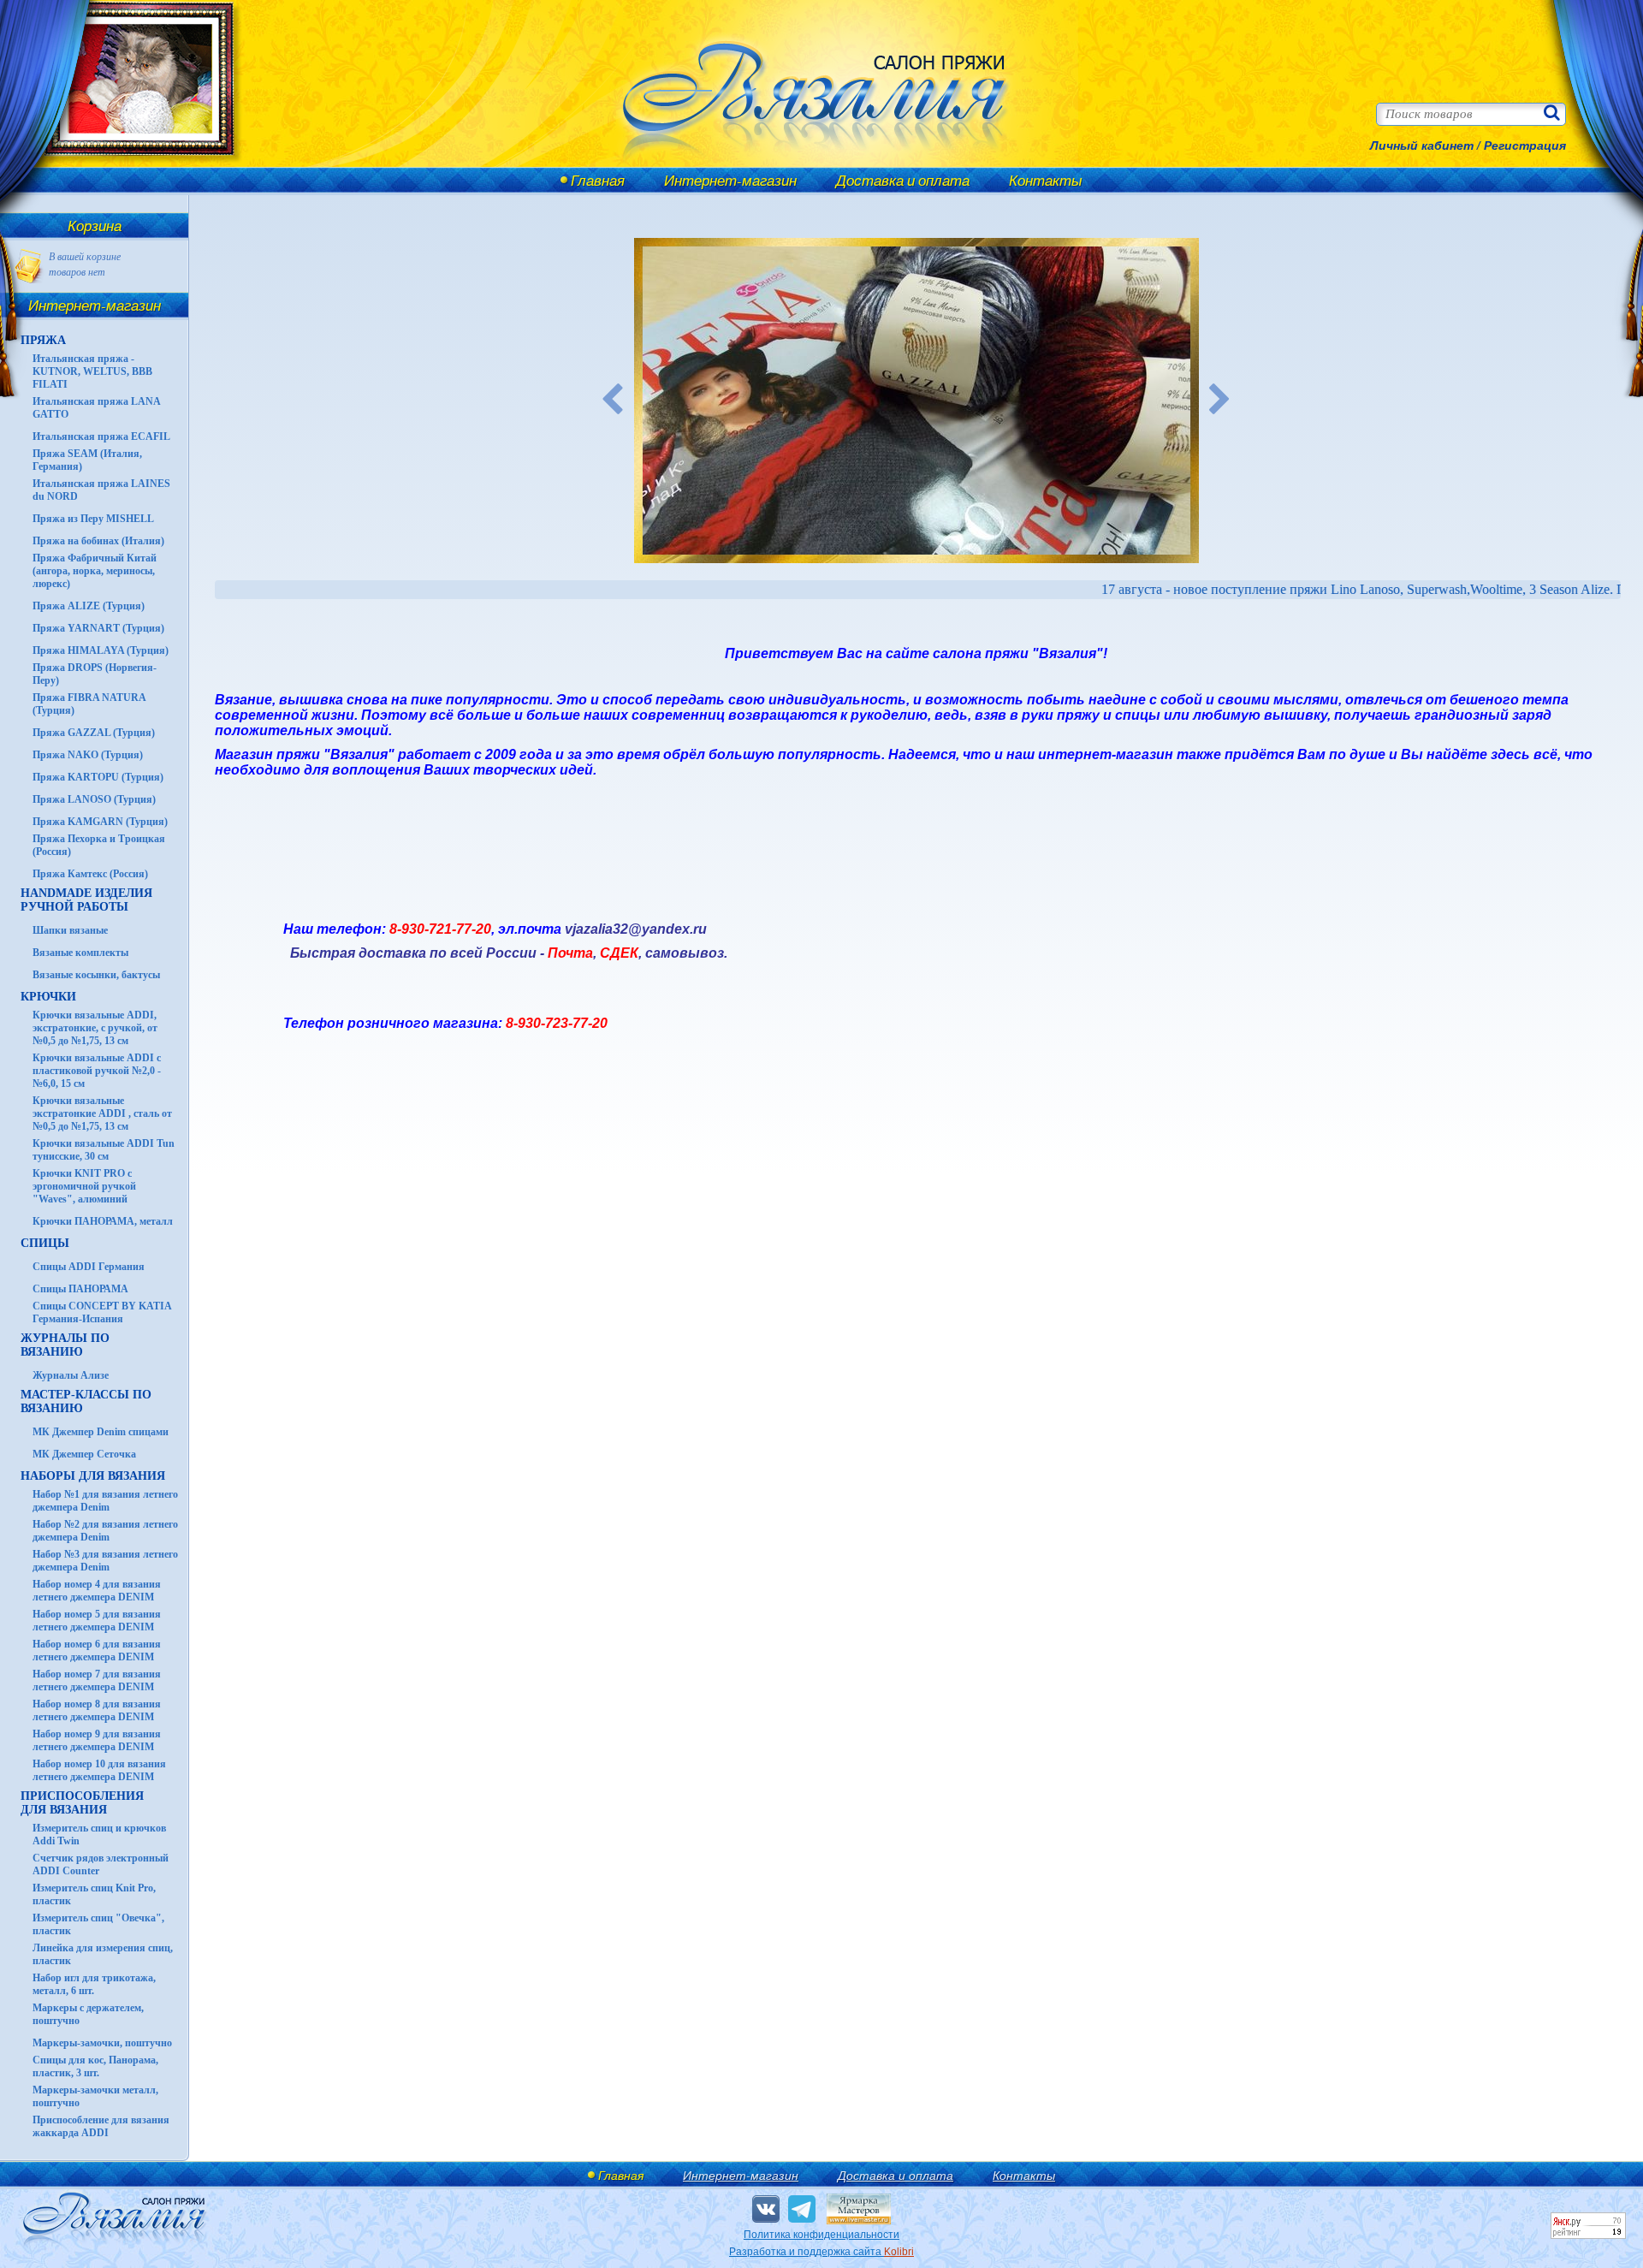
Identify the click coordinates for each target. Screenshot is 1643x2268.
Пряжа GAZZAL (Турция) (94, 733)
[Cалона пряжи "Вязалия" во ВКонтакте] (766, 2209)
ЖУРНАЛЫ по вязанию (65, 1345)
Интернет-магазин (730, 180)
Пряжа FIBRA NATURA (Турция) (89, 704)
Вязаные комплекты (80, 953)
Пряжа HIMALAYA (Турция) (101, 650)
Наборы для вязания (93, 1476)
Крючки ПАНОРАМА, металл (103, 1221)
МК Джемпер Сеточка (84, 1454)
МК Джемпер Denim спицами (101, 1432)
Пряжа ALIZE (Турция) (89, 606)
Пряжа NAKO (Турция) (88, 755)
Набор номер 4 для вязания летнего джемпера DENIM (97, 1591)
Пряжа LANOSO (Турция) (94, 799)
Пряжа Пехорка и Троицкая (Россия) (99, 845)
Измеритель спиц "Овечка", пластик (98, 1924)
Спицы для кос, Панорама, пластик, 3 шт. (95, 2066)
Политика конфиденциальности (821, 2235)
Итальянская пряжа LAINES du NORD (101, 490)
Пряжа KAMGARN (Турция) (100, 822)
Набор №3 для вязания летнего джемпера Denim (105, 1561)
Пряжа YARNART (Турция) (98, 628)
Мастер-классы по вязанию (86, 1401)
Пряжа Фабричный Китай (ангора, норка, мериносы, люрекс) (95, 571)
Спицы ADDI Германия (89, 1267)
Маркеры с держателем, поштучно (88, 2014)
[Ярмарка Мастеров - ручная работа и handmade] (859, 2221)
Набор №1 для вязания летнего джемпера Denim (105, 1501)
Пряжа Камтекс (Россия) (90, 874)
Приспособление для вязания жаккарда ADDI (101, 2126)
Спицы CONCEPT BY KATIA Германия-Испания (102, 1312)
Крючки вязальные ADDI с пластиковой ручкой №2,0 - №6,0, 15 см (97, 1071)
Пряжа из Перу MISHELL (93, 519)
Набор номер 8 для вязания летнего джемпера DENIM (97, 1710)
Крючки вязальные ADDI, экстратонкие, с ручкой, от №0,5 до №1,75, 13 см (95, 1028)
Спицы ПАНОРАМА (80, 1289)
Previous (613, 401)
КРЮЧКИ (48, 997)
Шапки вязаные (70, 930)
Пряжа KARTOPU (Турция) (98, 777)
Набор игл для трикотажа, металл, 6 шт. (94, 1984)
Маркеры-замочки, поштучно (102, 2043)
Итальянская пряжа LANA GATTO (96, 408)
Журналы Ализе (71, 1375)
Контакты (1046, 180)
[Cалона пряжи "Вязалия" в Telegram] (802, 2209)
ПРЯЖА (43, 340)
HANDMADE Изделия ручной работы (86, 900)
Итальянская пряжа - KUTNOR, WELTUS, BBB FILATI (92, 371)
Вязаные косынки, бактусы (96, 975)
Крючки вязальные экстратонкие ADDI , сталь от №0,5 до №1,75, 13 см (102, 1113)
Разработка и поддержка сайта (821, 2252)
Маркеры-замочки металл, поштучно (95, 2096)
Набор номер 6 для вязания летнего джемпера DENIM (97, 1651)
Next (1220, 401)
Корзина (95, 226)
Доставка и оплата (903, 180)
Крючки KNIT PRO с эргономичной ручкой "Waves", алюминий (84, 1186)
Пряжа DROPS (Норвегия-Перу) (95, 674)
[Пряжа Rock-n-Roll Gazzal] (916, 401)
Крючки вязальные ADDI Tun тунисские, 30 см (104, 1150)
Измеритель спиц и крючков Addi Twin (99, 1835)
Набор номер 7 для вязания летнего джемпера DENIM (97, 1680)
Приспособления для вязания (82, 1803)
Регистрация (1525, 145)
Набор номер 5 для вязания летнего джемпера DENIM (97, 1621)
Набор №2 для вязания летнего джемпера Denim (105, 1531)
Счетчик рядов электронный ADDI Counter (101, 1864)
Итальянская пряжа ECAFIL (101, 436)
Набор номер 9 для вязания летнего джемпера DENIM (97, 1740)
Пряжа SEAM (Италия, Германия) (87, 460)
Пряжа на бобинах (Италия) (98, 541)
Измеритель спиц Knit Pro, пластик (94, 1894)
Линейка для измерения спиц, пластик (103, 1954)
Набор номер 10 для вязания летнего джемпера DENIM (99, 1770)
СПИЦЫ (45, 1243)
